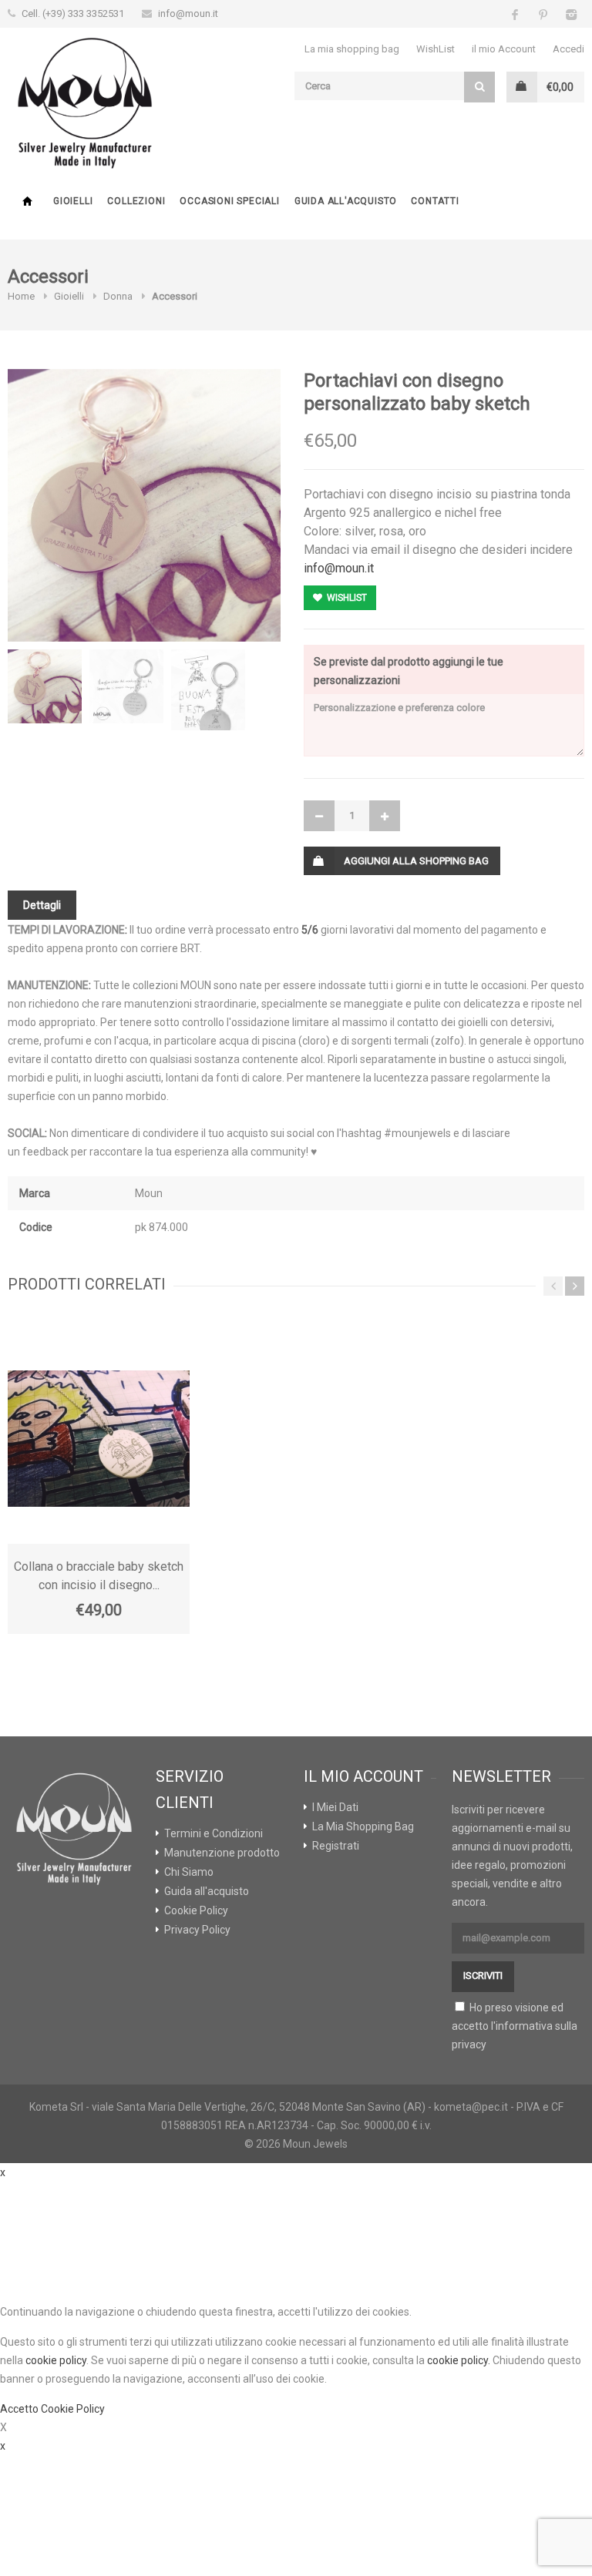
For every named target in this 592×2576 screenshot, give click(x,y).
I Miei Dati (335, 1807)
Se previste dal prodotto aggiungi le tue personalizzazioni (409, 671)
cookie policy (56, 2360)
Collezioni (136, 201)
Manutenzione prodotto (222, 1853)
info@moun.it (188, 13)
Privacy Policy (197, 1930)
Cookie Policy (196, 1910)
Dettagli (42, 905)
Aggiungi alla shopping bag (416, 861)
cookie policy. (459, 2360)
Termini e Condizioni (214, 1833)
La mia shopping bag (352, 49)
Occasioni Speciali (229, 201)
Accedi (568, 49)
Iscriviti (483, 1976)
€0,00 (560, 87)
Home (27, 201)
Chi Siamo (189, 1872)
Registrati (336, 1846)
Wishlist (346, 598)
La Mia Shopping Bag (363, 1826)
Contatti (435, 201)
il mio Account (504, 49)
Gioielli (73, 201)
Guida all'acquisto (346, 201)
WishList (436, 49)
